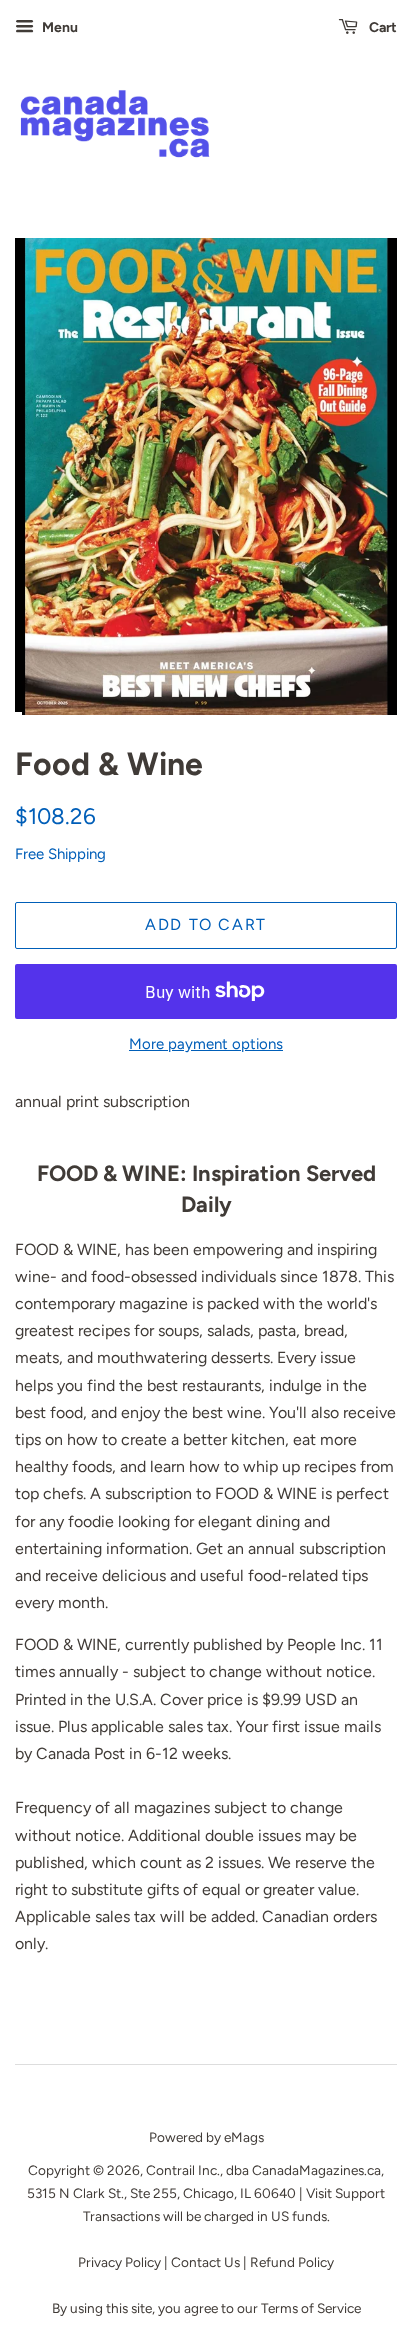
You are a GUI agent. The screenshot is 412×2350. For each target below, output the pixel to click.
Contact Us (205, 2262)
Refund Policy (292, 2262)
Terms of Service (311, 2308)
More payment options (206, 1044)
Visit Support (345, 2193)
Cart (381, 27)
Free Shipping (60, 854)
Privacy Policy (121, 2262)
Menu (58, 27)
